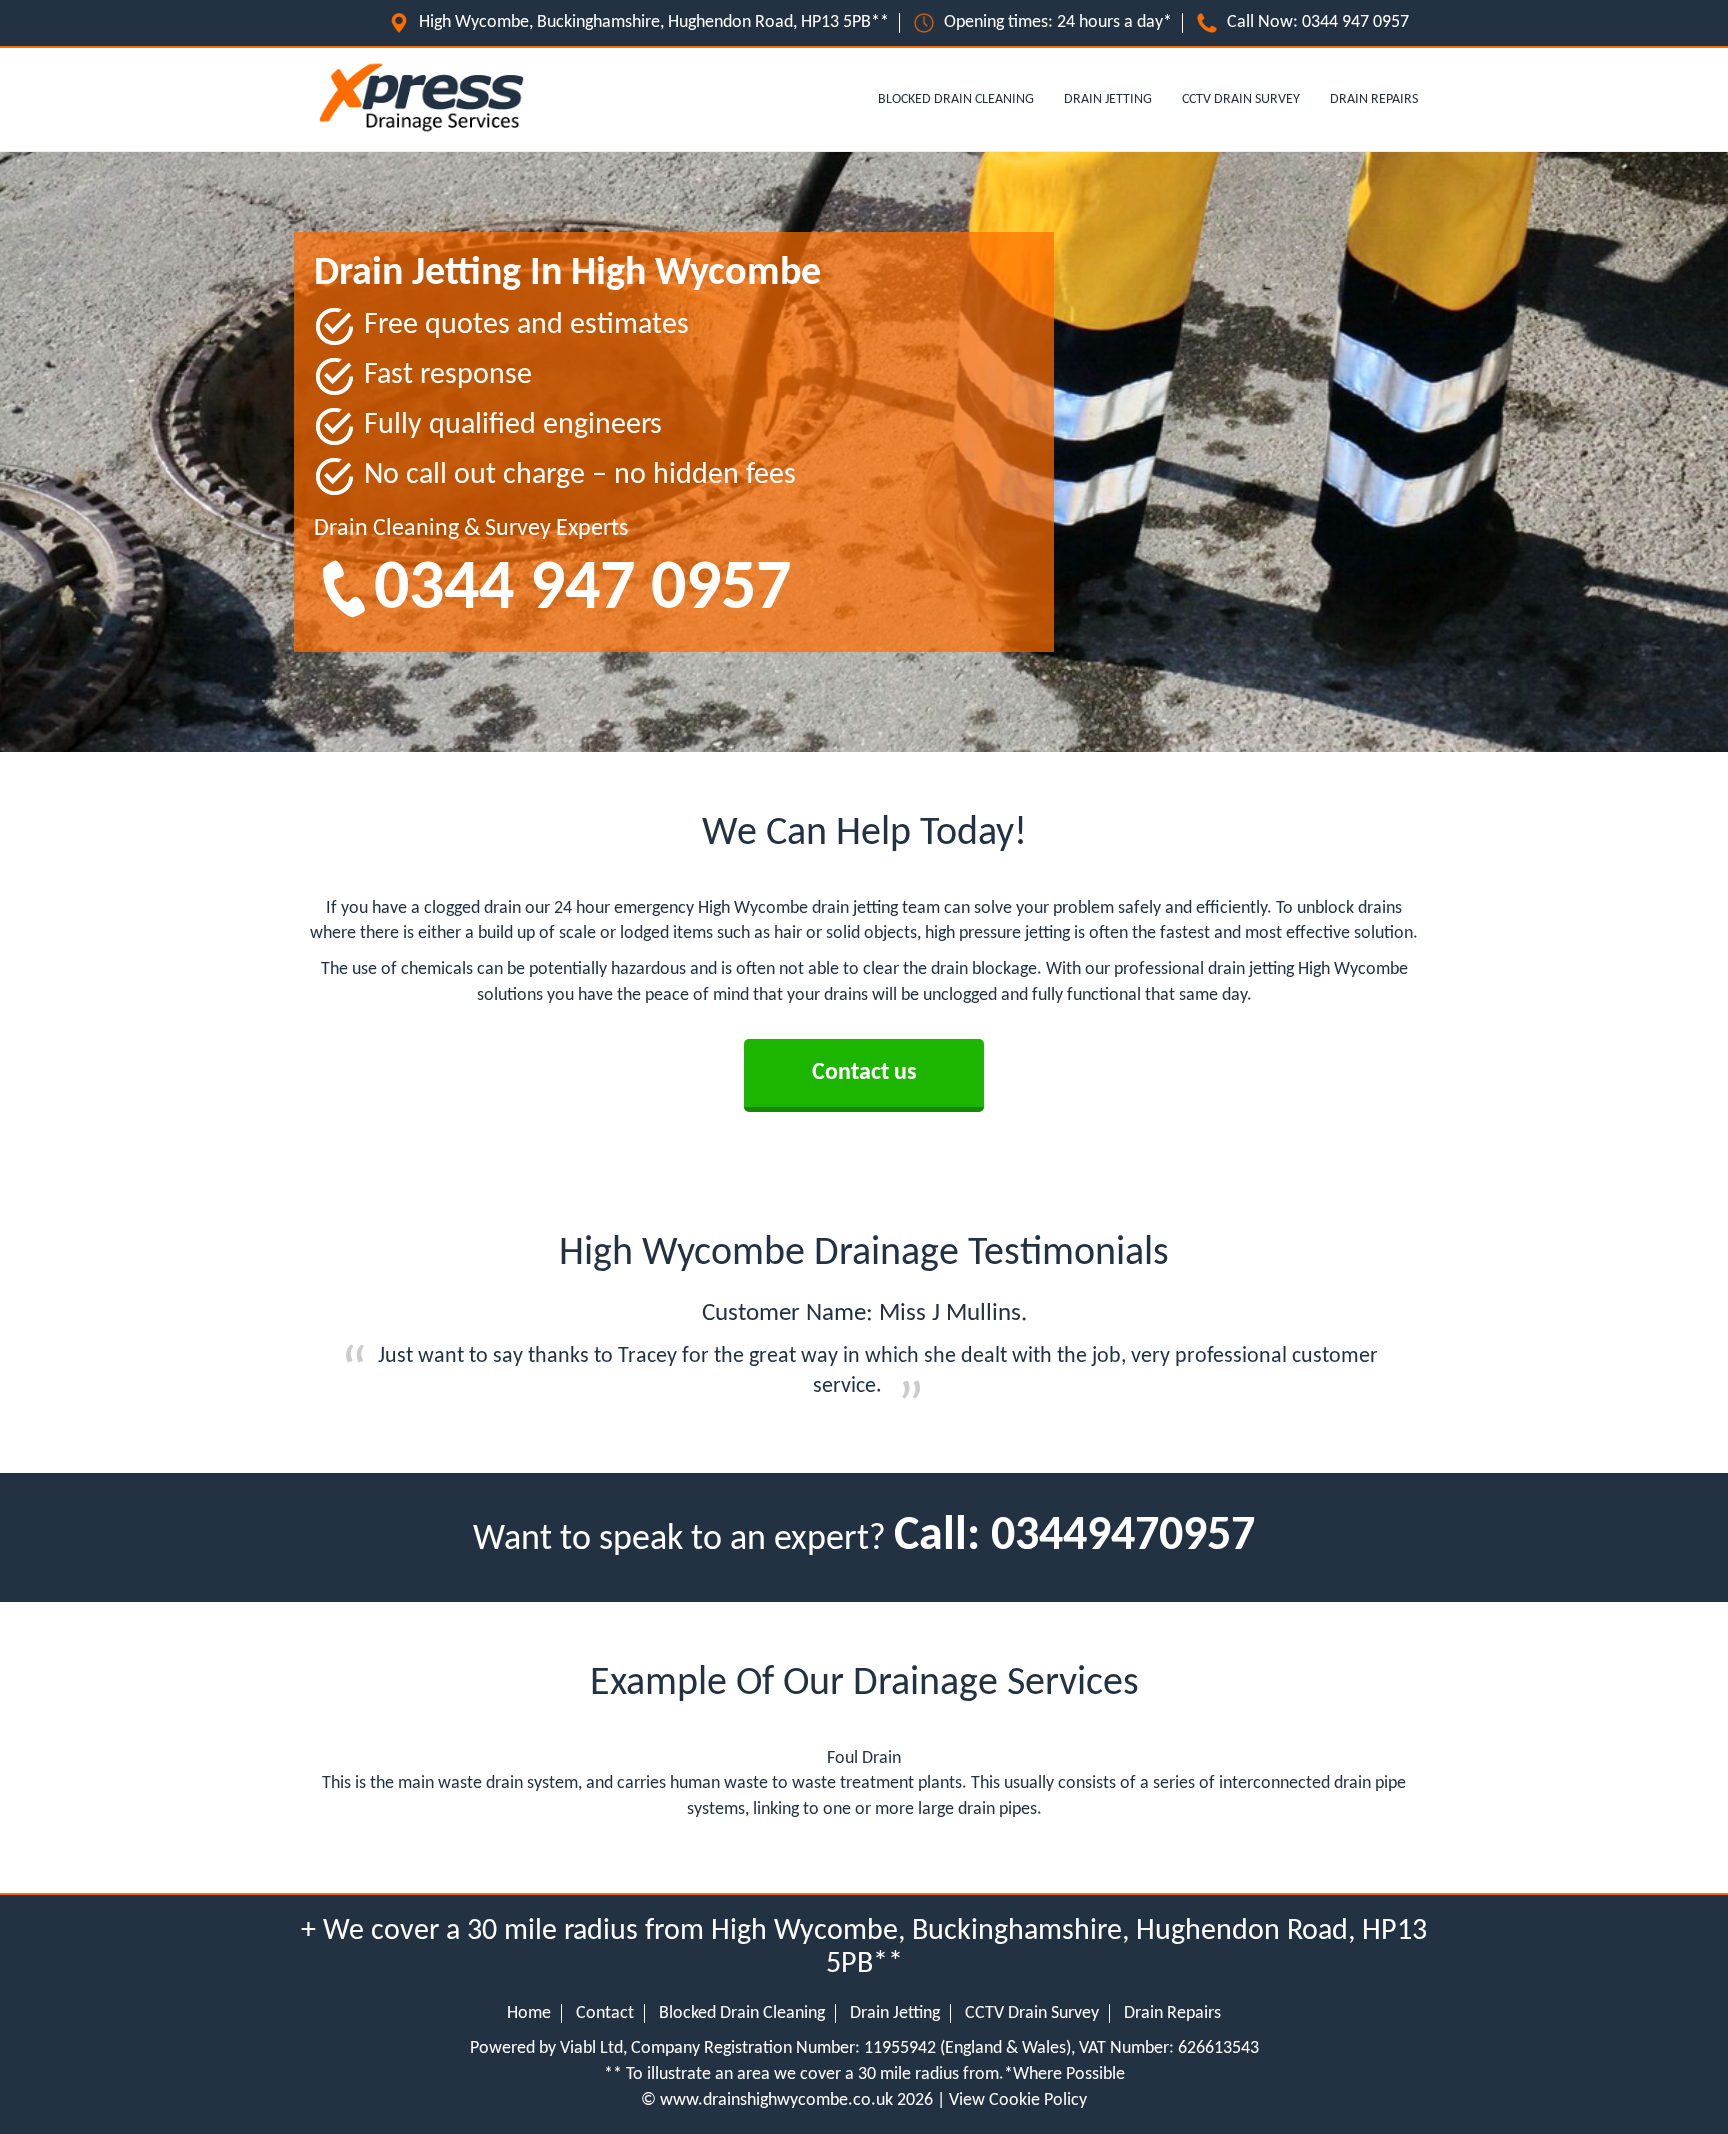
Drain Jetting (1108, 99)
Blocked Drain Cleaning (956, 99)
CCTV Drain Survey (1241, 99)
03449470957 (1123, 1537)
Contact (605, 2013)
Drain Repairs (1374, 99)
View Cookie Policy (1018, 2100)
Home (529, 2013)
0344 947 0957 (1355, 22)
